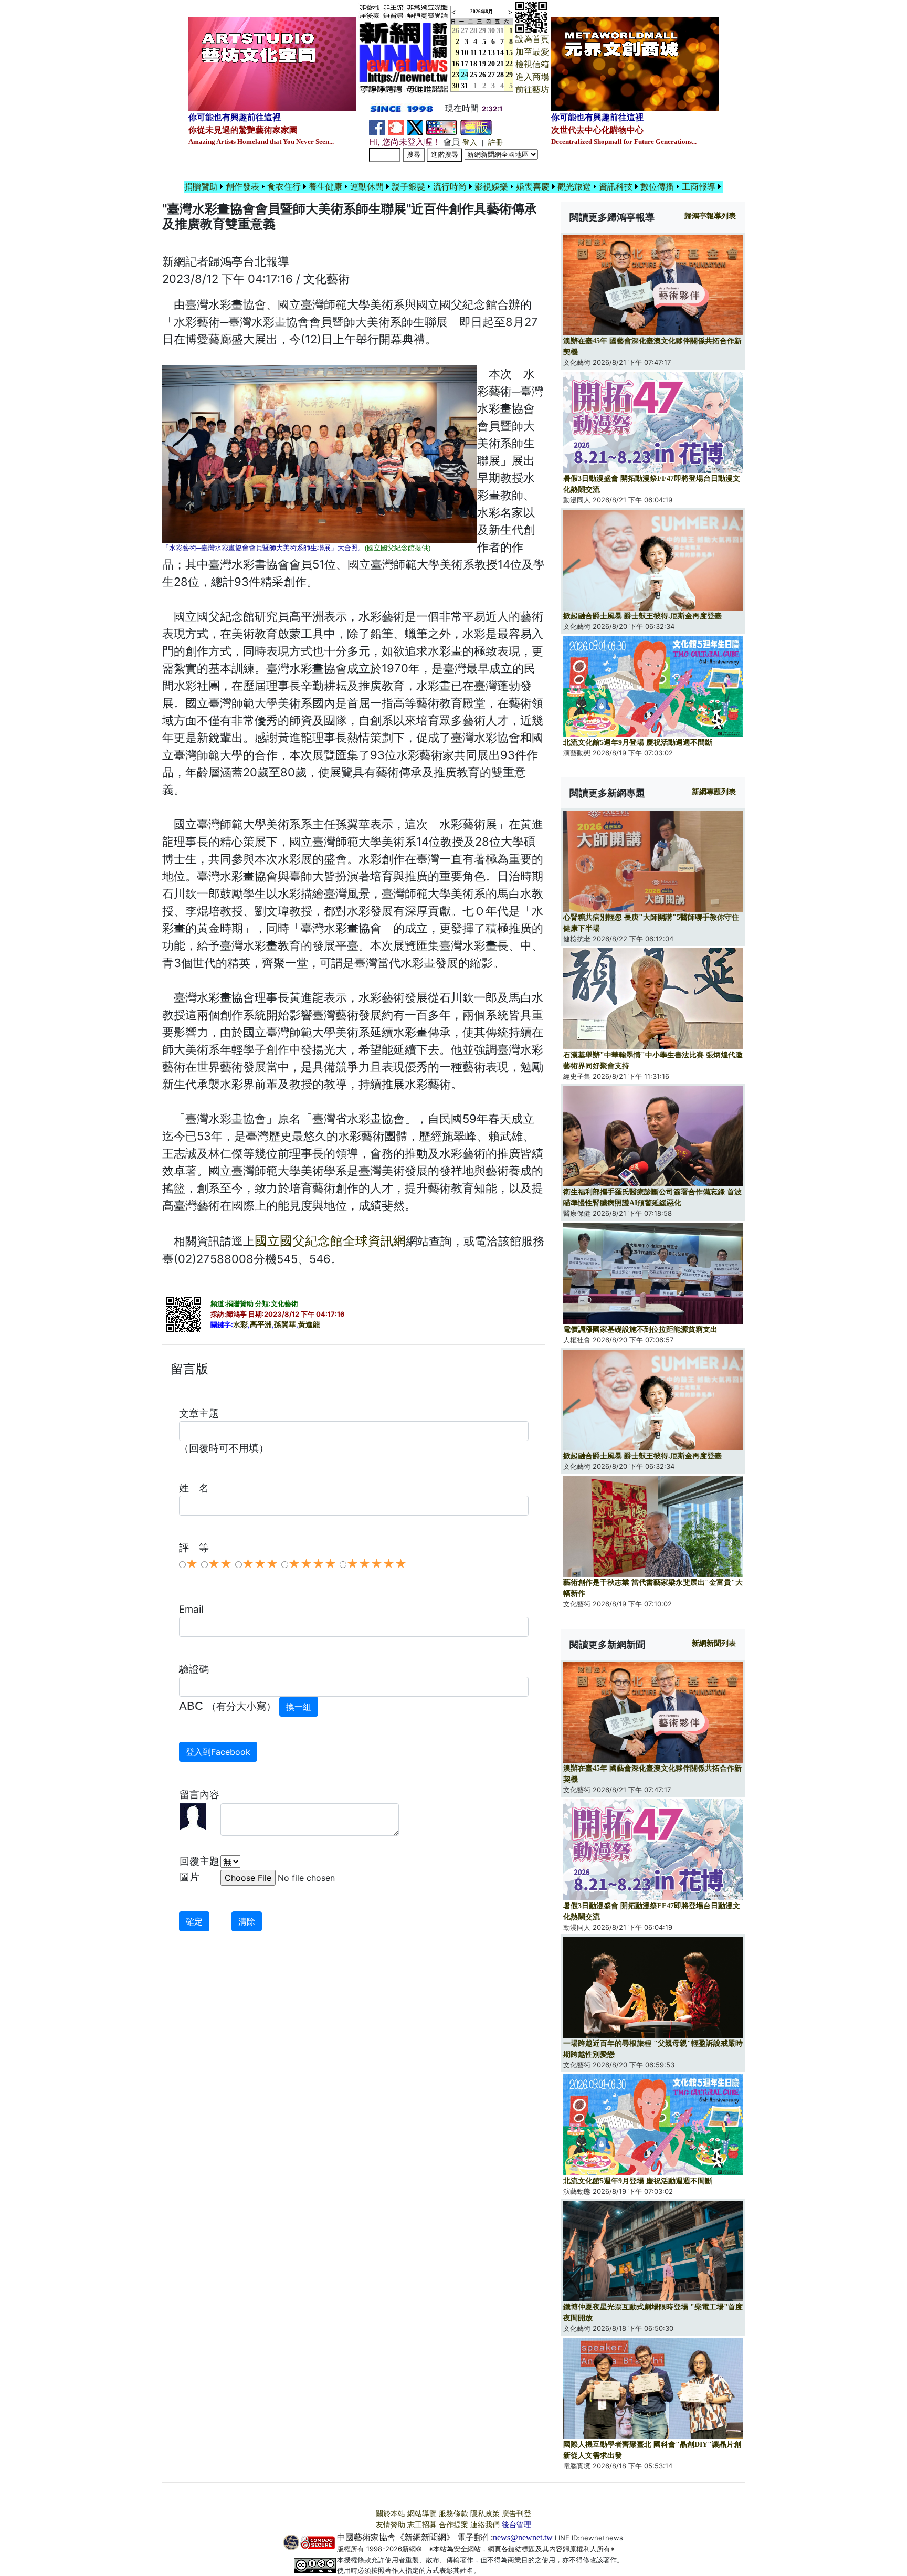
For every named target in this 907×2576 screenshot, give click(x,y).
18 (473, 64)
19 (482, 64)
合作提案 (454, 2525)
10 (465, 53)
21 (500, 64)
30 (491, 31)
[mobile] (441, 127)
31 (500, 31)
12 (482, 53)
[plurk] (396, 127)
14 (500, 53)
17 (465, 64)
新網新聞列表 (714, 1643)
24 (465, 75)
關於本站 (391, 2514)
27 (465, 31)
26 (482, 75)
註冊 (495, 143)
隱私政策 (485, 2514)
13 (491, 53)
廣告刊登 (516, 2514)
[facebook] (377, 127)
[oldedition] (476, 127)
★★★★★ (377, 1564)
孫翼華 (285, 1325)
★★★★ (312, 1564)
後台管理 (516, 2525)
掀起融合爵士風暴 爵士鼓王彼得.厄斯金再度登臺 (642, 616)
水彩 (240, 1325)
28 (473, 31)
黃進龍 (309, 1325)
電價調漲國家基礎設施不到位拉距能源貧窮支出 (640, 1329)
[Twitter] (415, 127)
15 (509, 53)
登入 (470, 143)
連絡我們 (485, 2525)
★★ (220, 1564)
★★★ (260, 1564)
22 (509, 64)
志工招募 (422, 2525)
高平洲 (261, 1325)
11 (474, 53)
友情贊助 (391, 2525)
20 (491, 64)
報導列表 (710, 216)
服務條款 (454, 2514)
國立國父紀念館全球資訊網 (330, 1241)
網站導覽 (422, 2514)
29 (482, 31)
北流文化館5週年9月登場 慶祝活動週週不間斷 (638, 743)
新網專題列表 (714, 792)
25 (473, 75)
